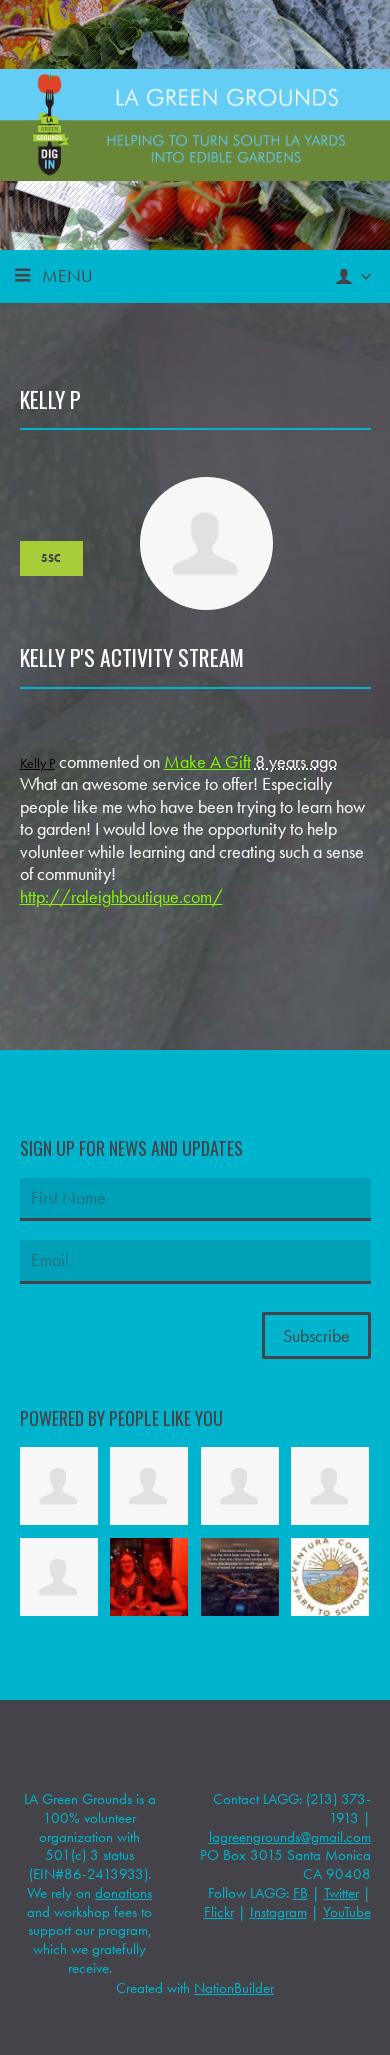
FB (300, 1893)
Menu (67, 275)
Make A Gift (207, 761)
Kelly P (37, 763)
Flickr (219, 1912)
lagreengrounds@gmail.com (290, 1837)
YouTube (347, 1912)
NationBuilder (234, 1988)
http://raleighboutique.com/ (121, 896)
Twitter (341, 1893)
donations (123, 1893)
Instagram (278, 1912)
